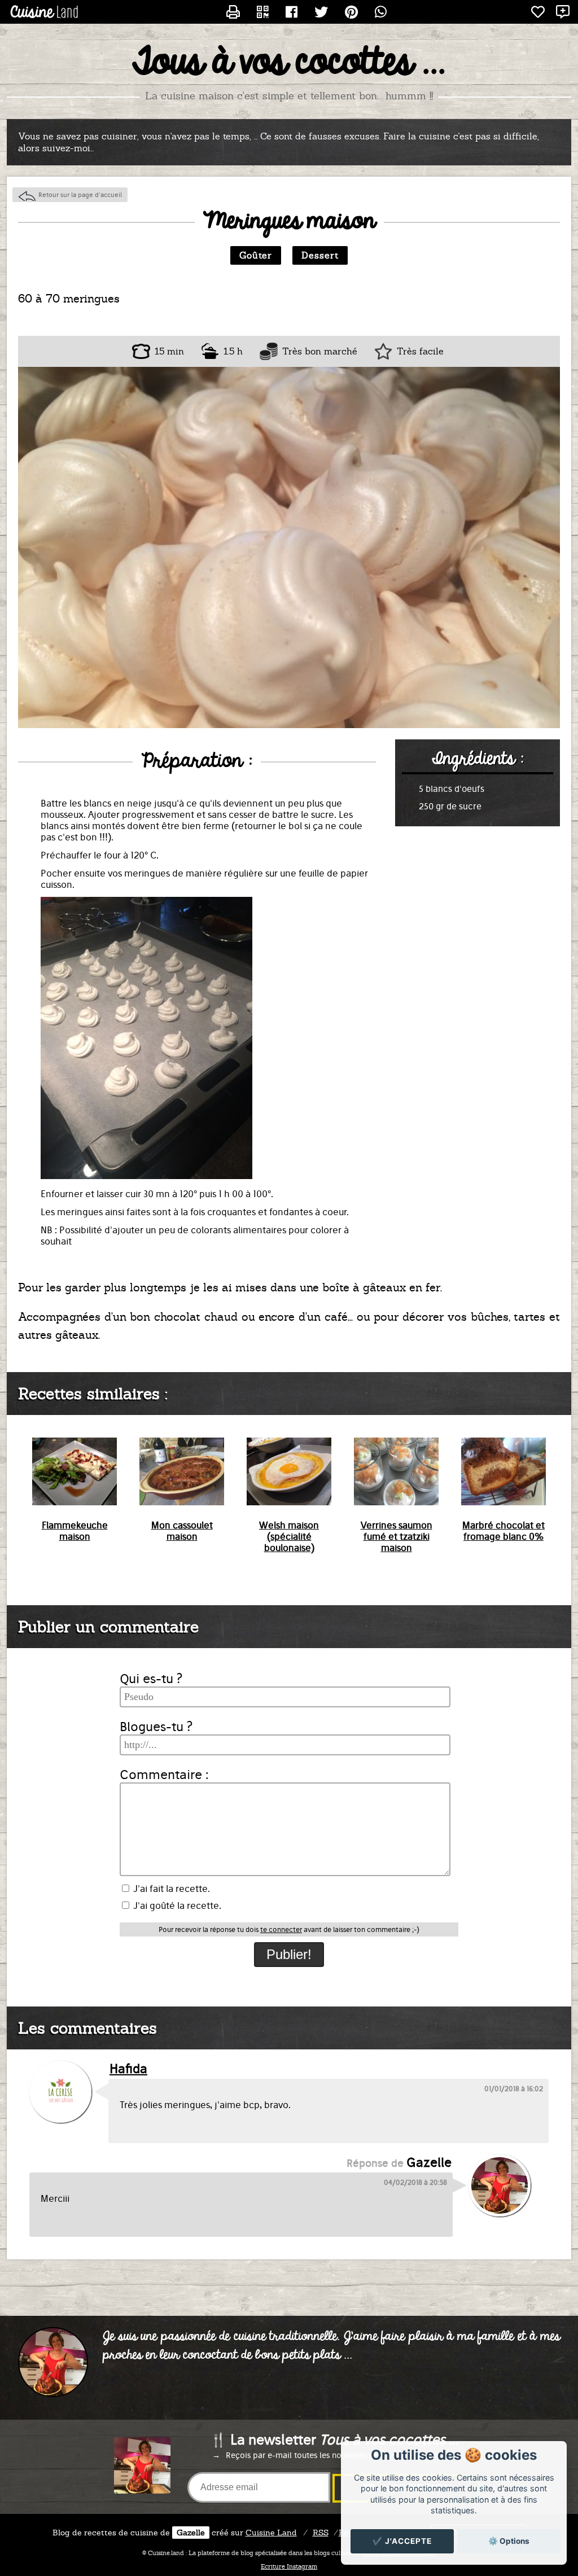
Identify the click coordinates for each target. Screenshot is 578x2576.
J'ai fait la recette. (170, 1889)
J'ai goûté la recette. (176, 1905)
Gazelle (191, 2533)
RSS (321, 2533)
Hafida (128, 2069)
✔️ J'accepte (402, 2541)
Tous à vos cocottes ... (289, 63)
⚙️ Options (509, 2541)
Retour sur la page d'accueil (80, 195)
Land (271, 2533)
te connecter (281, 1929)
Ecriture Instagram (289, 2566)
